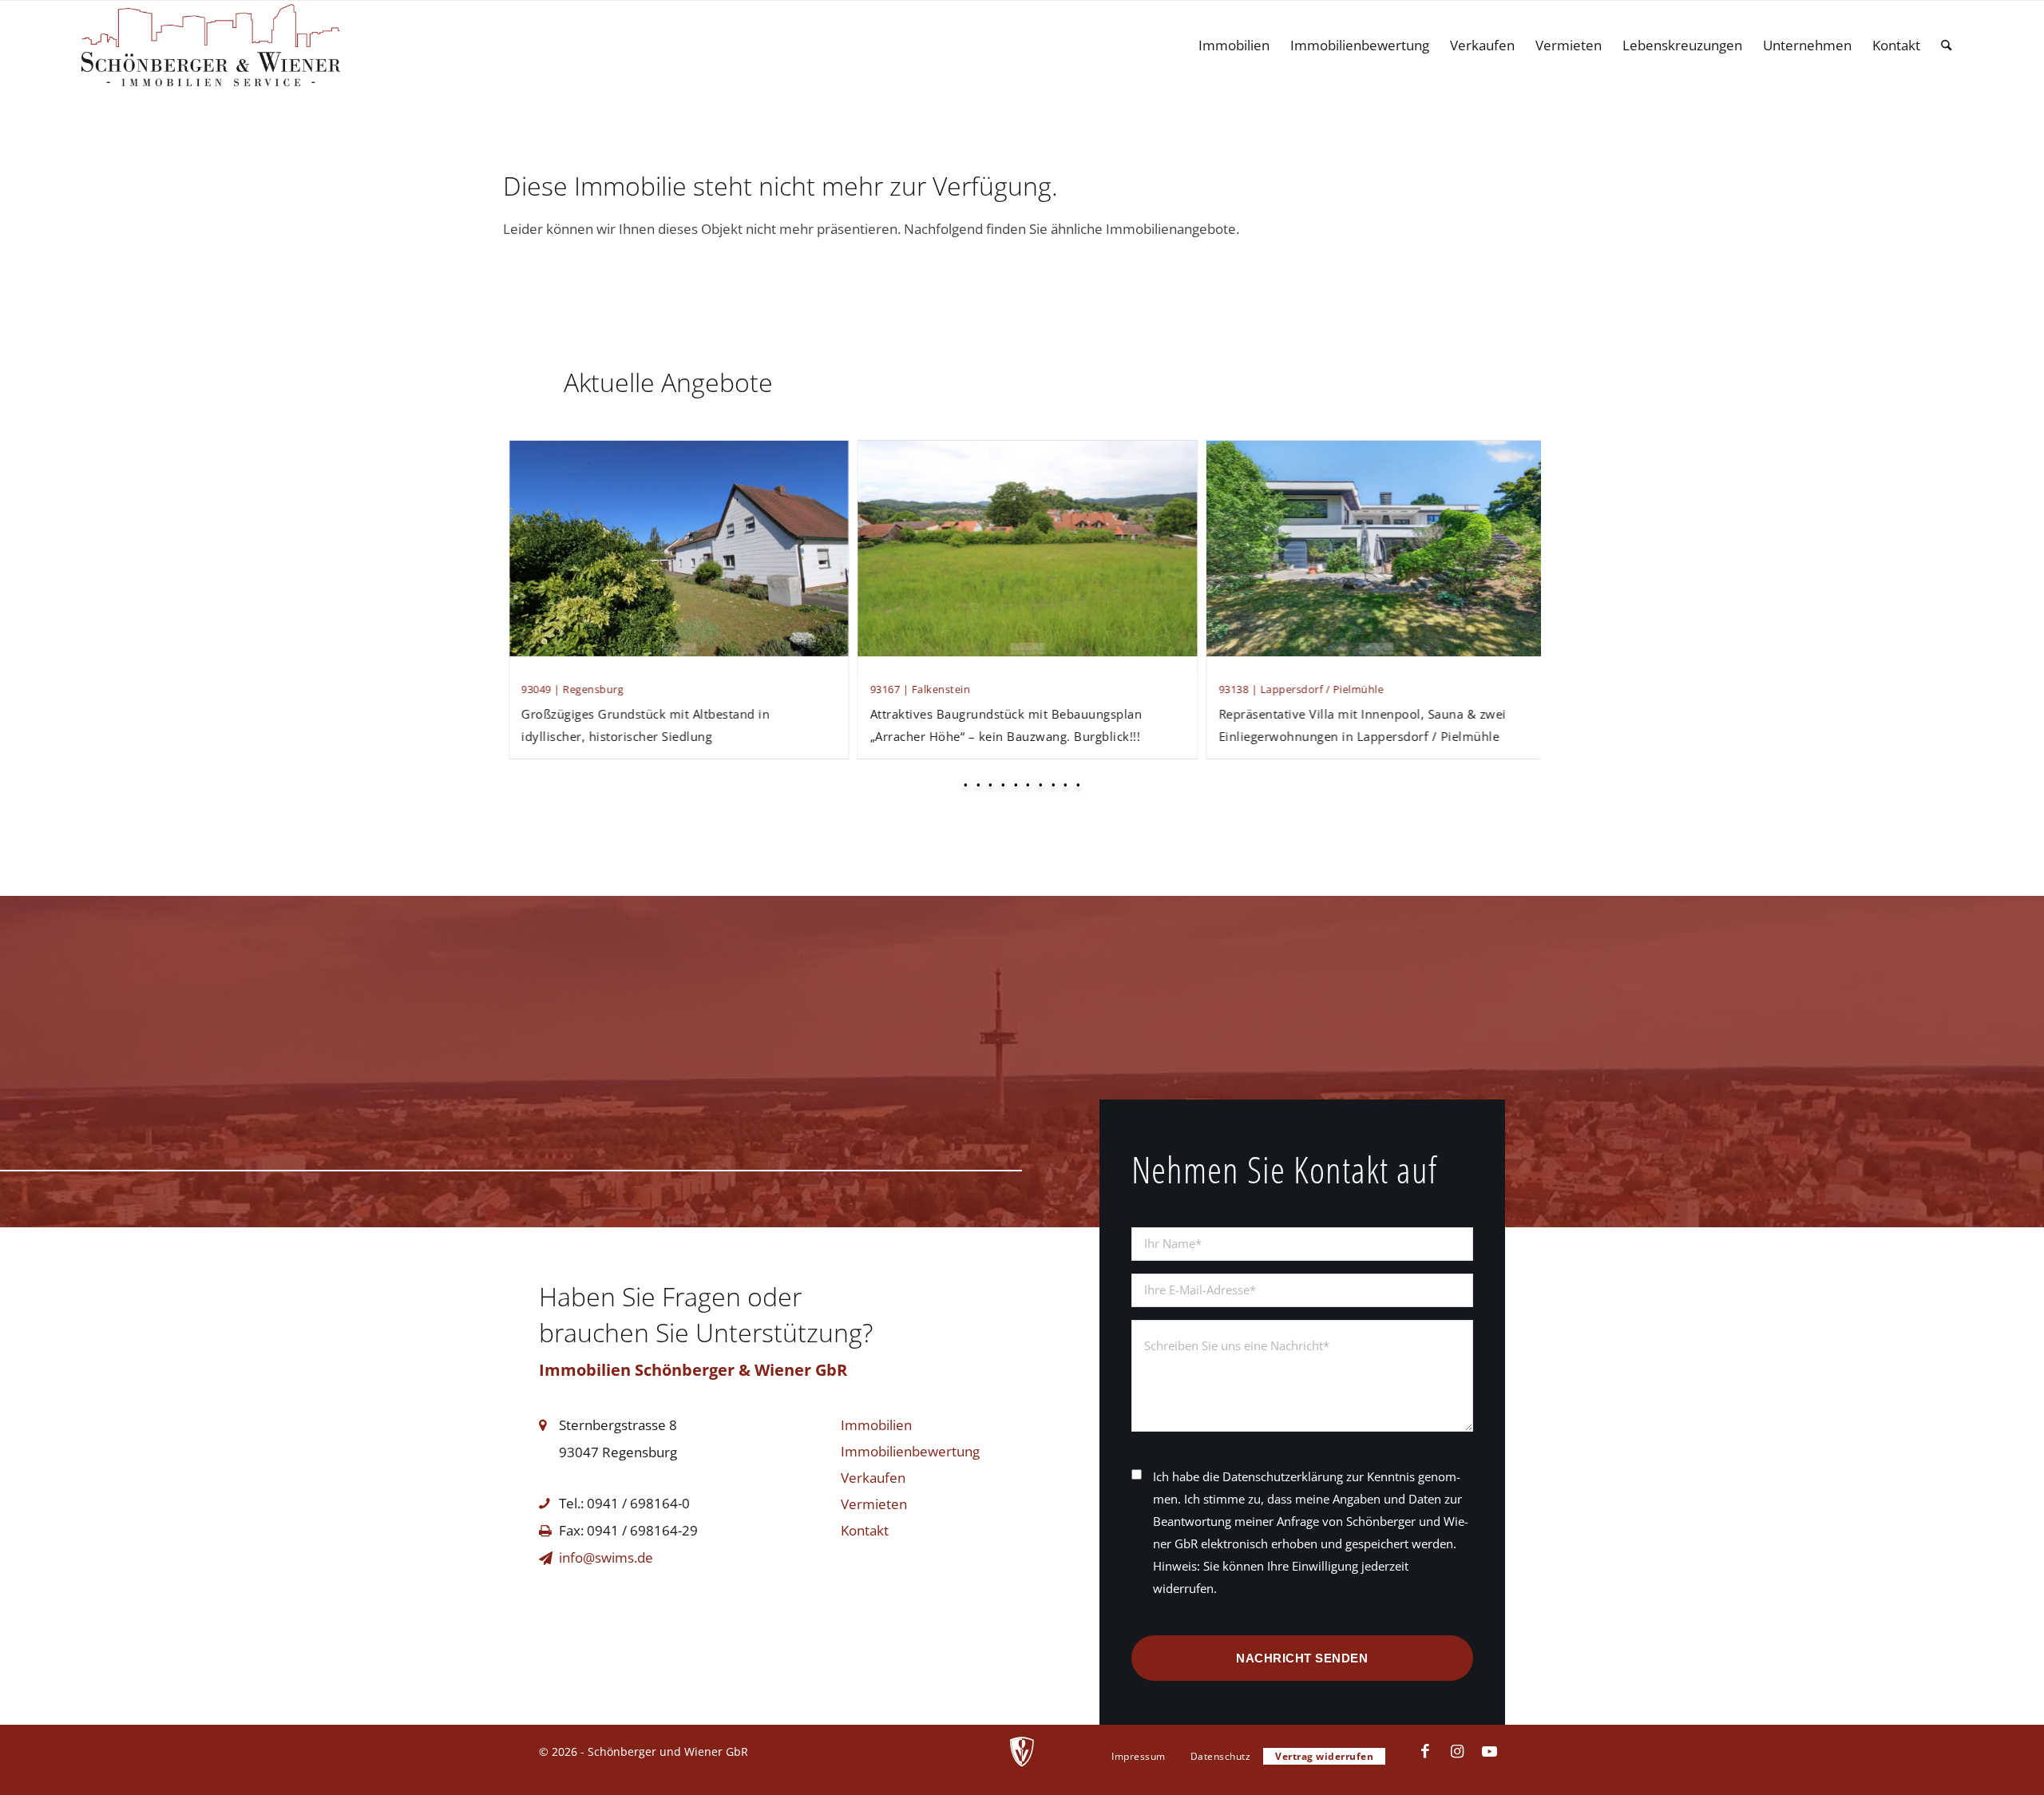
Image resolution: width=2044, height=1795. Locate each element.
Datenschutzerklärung (1283, 1476)
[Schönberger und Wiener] (211, 45)
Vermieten (874, 1504)
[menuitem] (1234, 45)
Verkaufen (873, 1478)
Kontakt (865, 1530)
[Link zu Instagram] (1457, 1751)
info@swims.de (606, 1557)
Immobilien (876, 1425)
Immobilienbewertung (910, 1451)
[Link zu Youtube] (1489, 1751)
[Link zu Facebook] (1425, 1751)
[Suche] (1946, 45)
